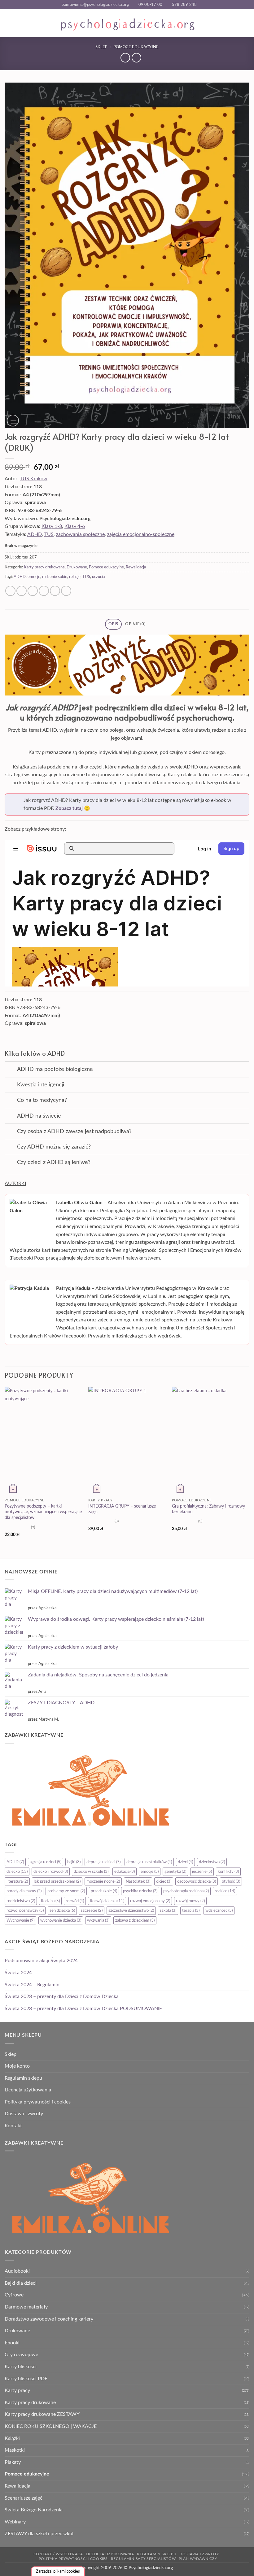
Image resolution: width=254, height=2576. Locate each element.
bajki (74, 1862)
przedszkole (104, 1891)
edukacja (125, 1872)
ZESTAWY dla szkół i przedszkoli (40, 2534)
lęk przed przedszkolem (57, 1881)
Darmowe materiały (26, 2307)
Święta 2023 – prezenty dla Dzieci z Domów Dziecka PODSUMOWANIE (83, 2009)
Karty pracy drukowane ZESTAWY (42, 2414)
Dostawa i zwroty (24, 2114)
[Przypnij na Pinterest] (55, 591)
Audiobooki (17, 2271)
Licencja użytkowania (28, 2090)
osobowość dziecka (197, 1881)
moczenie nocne (103, 1881)
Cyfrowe (14, 2295)
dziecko (17, 1872)
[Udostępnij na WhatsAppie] (10, 591)
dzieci (185, 1862)
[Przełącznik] (11, 1070)
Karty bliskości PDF (26, 2379)
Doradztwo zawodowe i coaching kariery (49, 2319)
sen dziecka (62, 1911)
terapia (191, 1911)
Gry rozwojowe (21, 2355)
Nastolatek (138, 1881)
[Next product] (125, 58)
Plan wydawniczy (198, 2559)
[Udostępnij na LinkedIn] (66, 591)
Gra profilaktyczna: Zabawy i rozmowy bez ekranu (208, 1509)
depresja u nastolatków (149, 1862)
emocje (34, 577)
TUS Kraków (34, 479)
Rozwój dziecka (107, 1901)
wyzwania (98, 1920)
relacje (75, 577)
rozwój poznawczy (25, 1911)
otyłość (231, 1881)
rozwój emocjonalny (150, 1901)
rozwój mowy (190, 1901)
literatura (17, 1881)
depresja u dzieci (103, 1862)
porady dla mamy (24, 1891)
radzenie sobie (55, 577)
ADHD (35, 534)
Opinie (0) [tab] (135, 624)
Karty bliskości (21, 2367)
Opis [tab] (113, 624)
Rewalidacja (136, 567)
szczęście (92, 1911)
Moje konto (17, 2066)
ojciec (164, 1881)
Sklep (101, 47)
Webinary (15, 2522)
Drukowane (77, 567)
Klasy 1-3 (52, 526)
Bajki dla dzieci (21, 2283)
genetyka (175, 1872)
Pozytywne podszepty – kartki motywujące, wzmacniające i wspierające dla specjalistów (43, 1512)
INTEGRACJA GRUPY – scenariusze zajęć (122, 1509)
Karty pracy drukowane (44, 567)
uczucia (98, 577)
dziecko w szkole (91, 1872)
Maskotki (15, 2450)
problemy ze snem (66, 1891)
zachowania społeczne (80, 534)
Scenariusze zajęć (24, 2498)
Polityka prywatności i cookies (38, 2102)
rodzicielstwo (21, 1901)
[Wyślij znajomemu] (44, 591)
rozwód (75, 1901)
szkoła (168, 1911)
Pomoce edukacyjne (136, 47)
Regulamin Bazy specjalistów (143, 2559)
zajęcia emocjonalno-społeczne (141, 534)
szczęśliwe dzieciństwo (131, 1911)
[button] (8, 23)
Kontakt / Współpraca (58, 2554)
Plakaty (13, 2462)
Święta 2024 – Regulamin (32, 1985)
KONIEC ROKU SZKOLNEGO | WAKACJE (51, 2426)
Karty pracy (17, 2390)
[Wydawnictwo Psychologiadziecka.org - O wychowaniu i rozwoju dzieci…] (127, 24)
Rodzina (50, 1901)
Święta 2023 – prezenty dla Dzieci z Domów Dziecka (62, 1996)
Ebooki (12, 2343)
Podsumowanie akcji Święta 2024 (41, 1961)
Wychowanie (20, 1920)
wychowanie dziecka (61, 1920)
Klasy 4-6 (75, 526)
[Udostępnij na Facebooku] (22, 591)
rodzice (225, 1891)
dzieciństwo (212, 1862)
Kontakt (13, 2126)
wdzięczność (219, 1911)
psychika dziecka (140, 1891)
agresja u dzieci (46, 1862)
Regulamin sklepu (23, 2078)
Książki (12, 2438)
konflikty (228, 1872)
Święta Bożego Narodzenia (34, 2510)
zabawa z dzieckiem (135, 1920)
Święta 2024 (18, 1973)
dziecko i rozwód (51, 1872)
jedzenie (202, 1872)
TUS (49, 534)
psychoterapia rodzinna (186, 1891)
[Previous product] (136, 58)
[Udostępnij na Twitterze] (33, 591)
